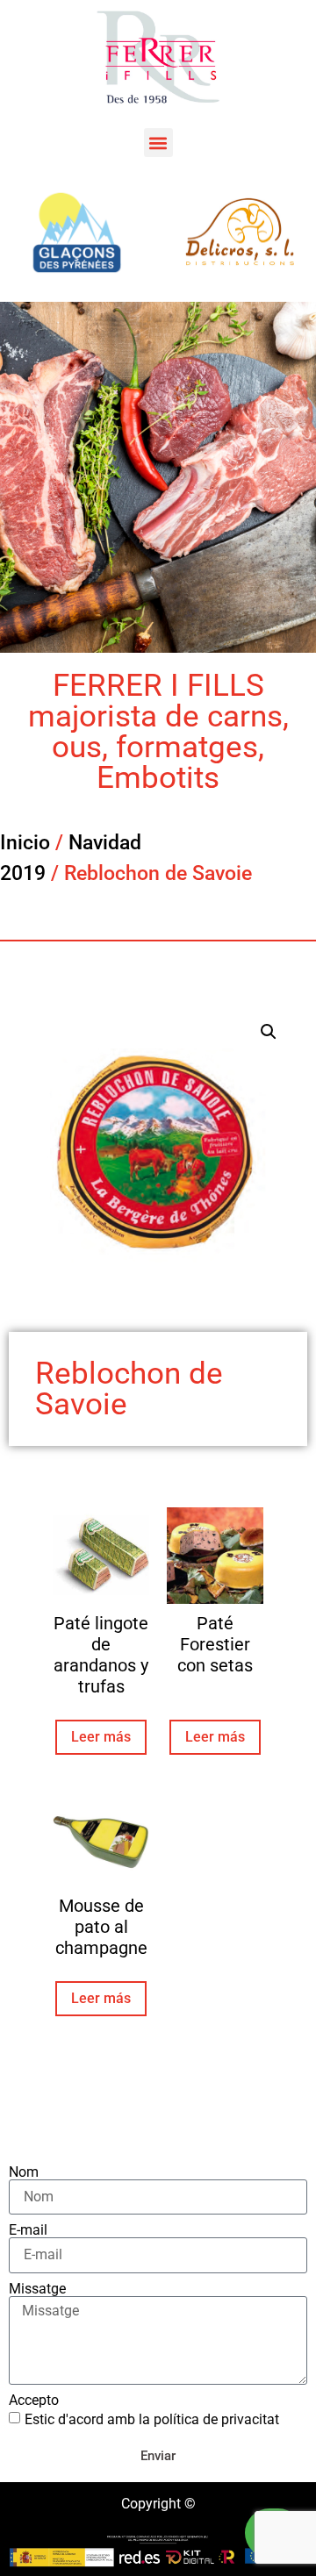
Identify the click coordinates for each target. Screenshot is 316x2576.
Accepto (34, 2401)
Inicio (25, 843)
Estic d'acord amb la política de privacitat (152, 2419)
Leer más (101, 1737)
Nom (24, 2172)
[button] (158, 143)
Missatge (37, 2289)
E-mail (28, 2230)
